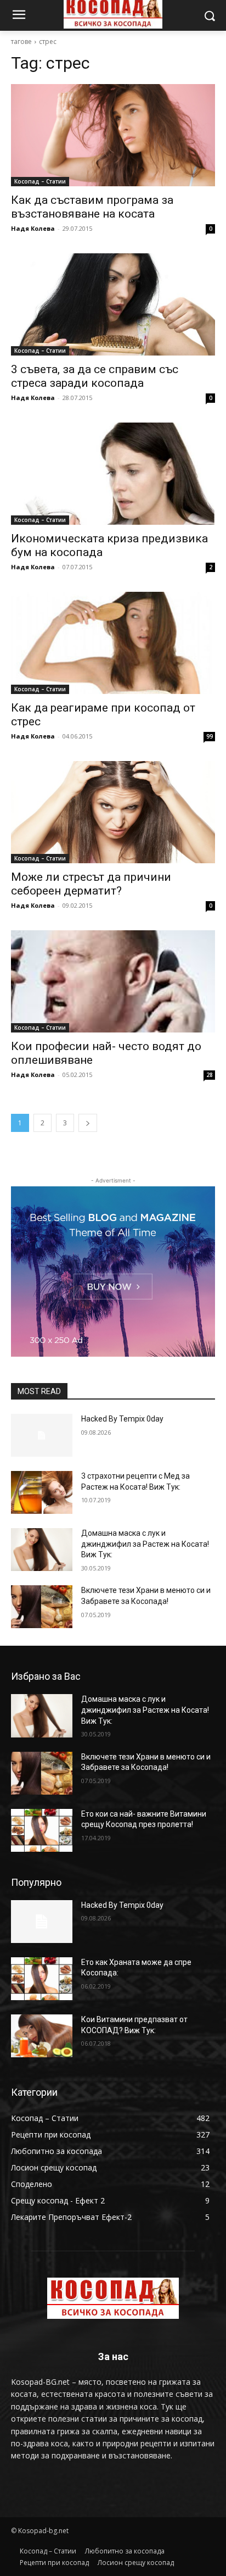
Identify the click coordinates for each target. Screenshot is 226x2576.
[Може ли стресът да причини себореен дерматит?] (113, 812)
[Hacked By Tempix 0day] (42, 1435)
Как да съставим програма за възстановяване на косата (92, 207)
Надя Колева (33, 228)
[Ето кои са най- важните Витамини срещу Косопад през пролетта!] (42, 1830)
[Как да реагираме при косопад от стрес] (113, 643)
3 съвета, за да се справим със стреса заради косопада (95, 376)
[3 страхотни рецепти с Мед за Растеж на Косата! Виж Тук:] (42, 1492)
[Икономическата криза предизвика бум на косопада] (113, 474)
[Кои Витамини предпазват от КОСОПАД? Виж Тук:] (42, 2036)
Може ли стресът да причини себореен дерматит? (91, 884)
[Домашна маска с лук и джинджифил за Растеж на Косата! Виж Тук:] (42, 1550)
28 (210, 1075)
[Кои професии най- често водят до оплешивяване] (113, 981)
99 (210, 736)
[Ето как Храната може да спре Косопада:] (42, 1979)
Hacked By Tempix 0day (122, 1419)
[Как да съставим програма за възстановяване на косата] (113, 135)
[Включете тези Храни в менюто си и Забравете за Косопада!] (42, 1607)
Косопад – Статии (40, 181)
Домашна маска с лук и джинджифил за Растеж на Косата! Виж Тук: (145, 1544)
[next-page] (88, 1123)
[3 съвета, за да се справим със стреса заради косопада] (113, 304)
